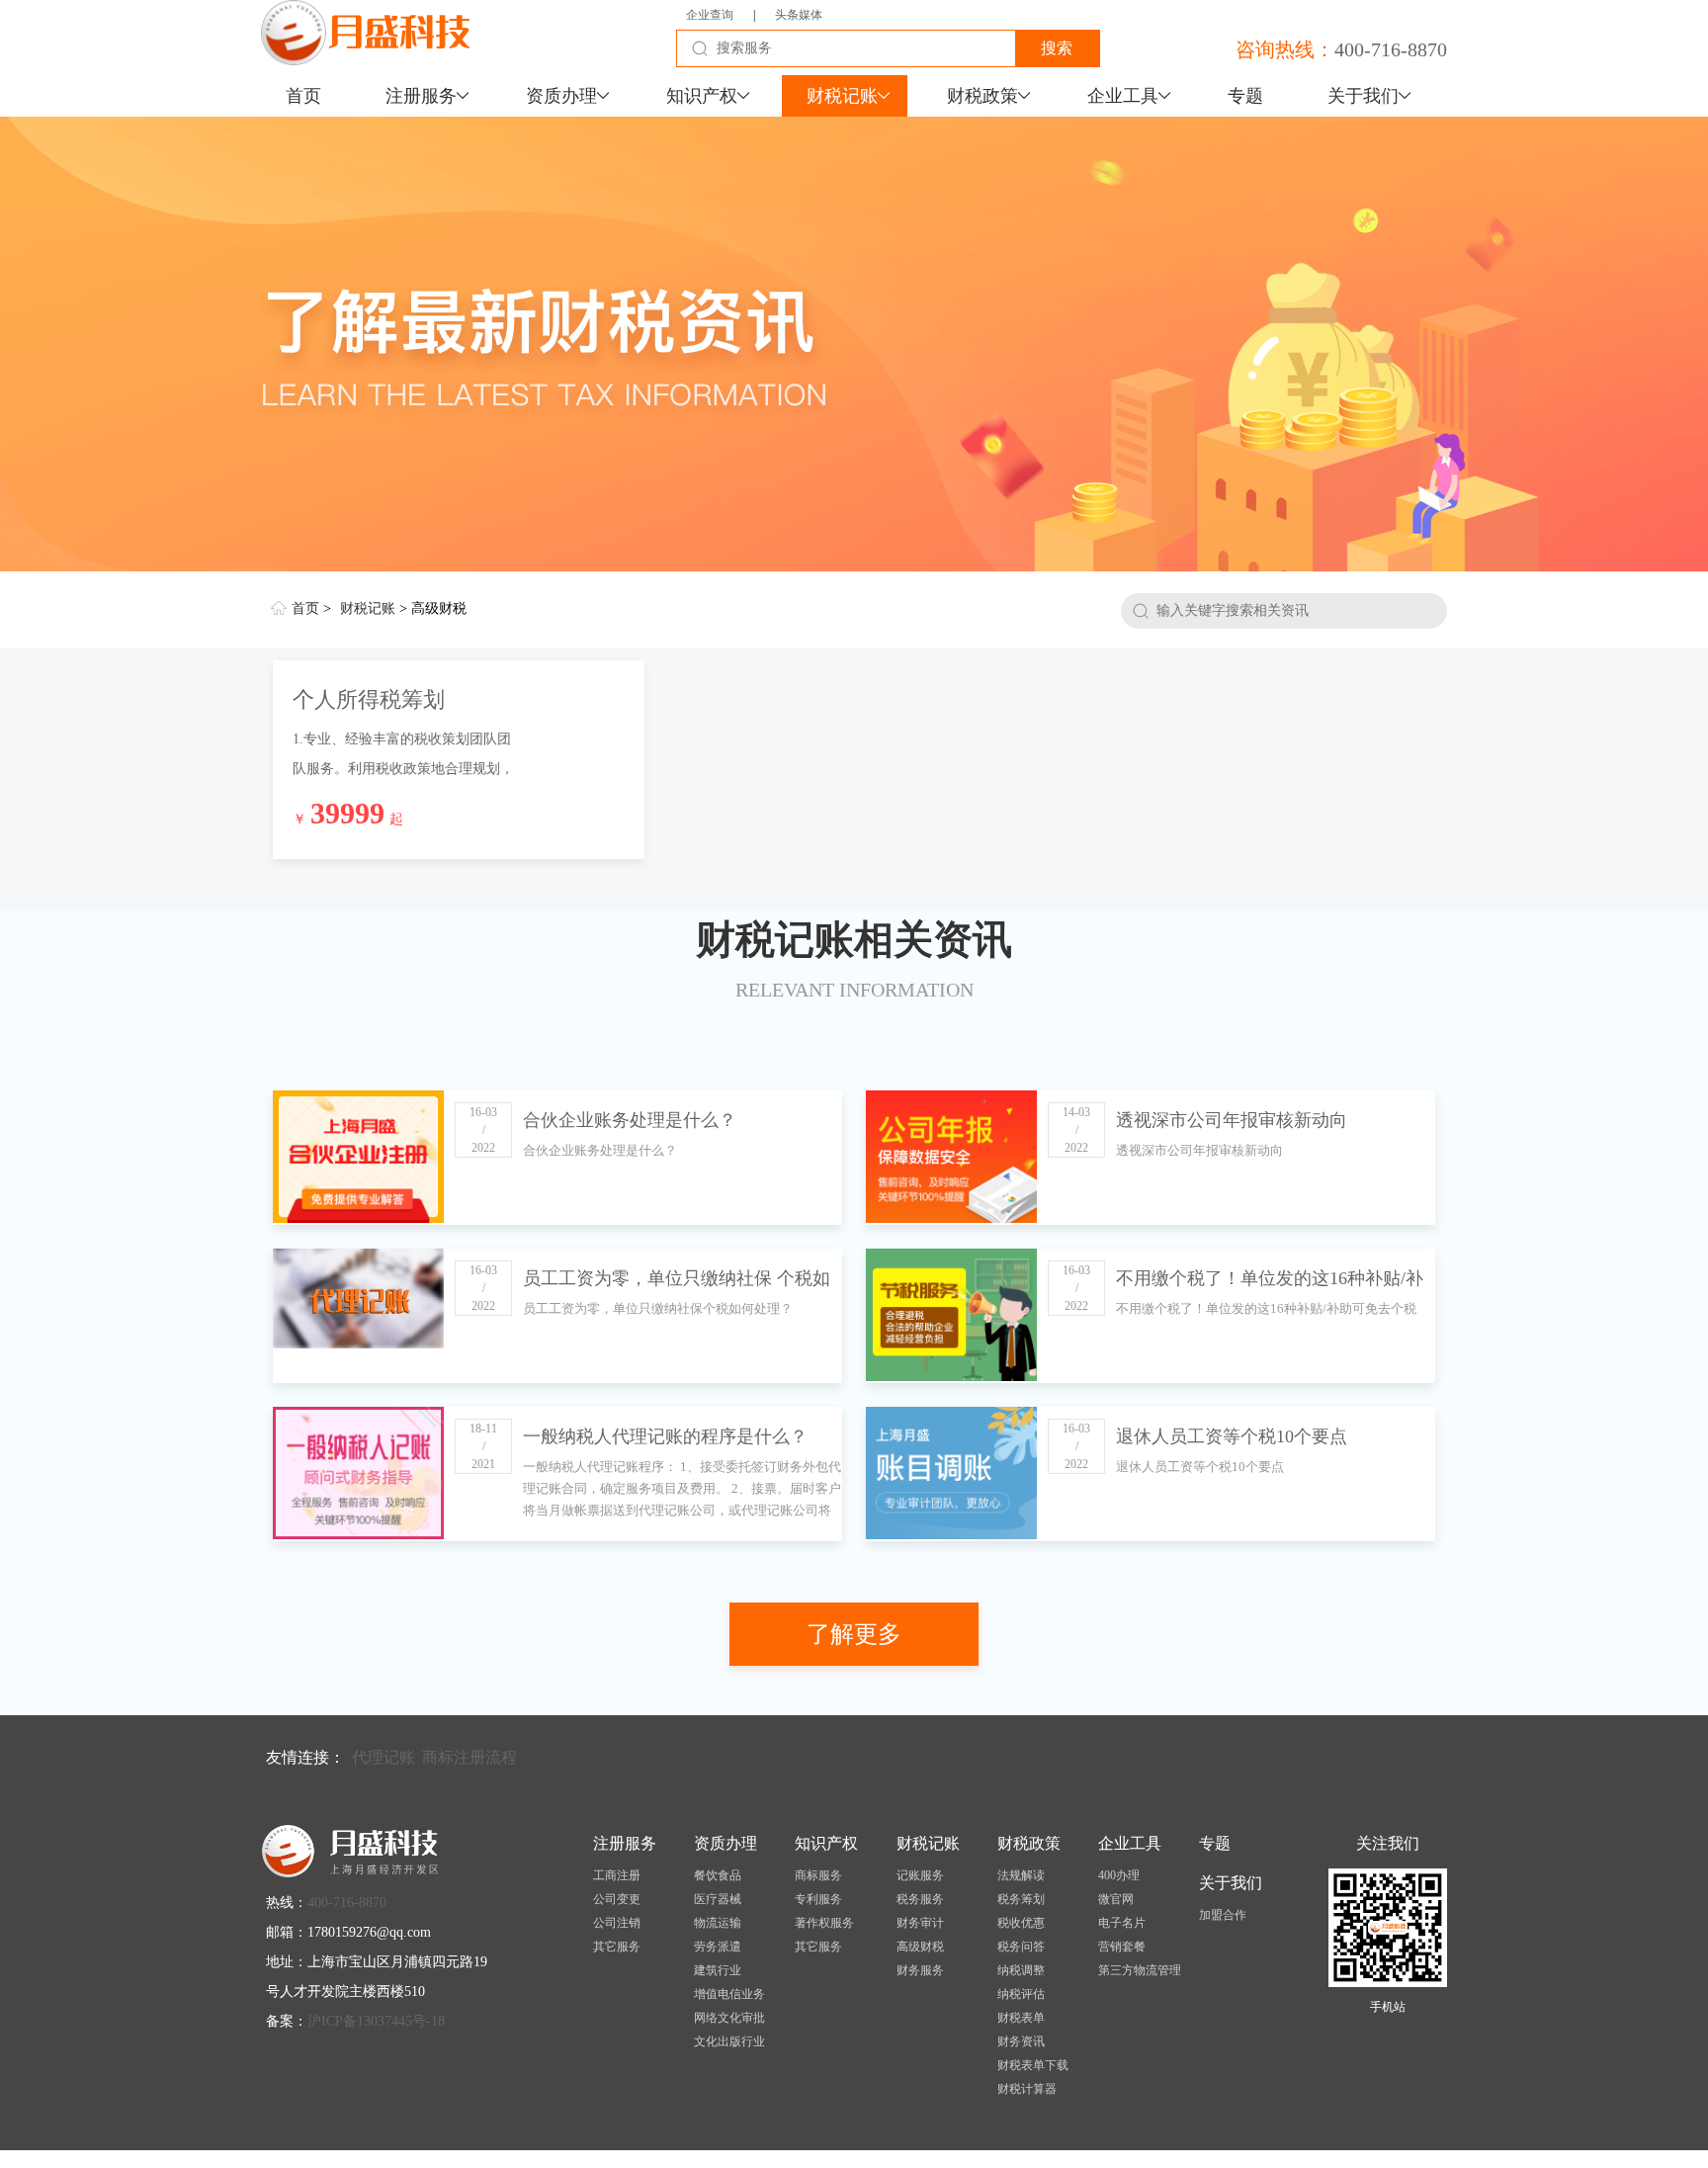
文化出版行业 (729, 2041)
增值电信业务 (729, 1994)
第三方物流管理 (1140, 1970)
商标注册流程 (470, 1757)
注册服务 (421, 96)
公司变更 (617, 1899)
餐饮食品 (718, 1875)
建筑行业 (718, 1970)
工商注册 (617, 1875)
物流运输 (718, 1923)
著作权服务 (824, 1923)
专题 (1245, 96)
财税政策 (982, 96)
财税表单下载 (1033, 2065)
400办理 (1119, 1875)
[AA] (854, 344)
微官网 (1116, 1899)
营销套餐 (1122, 1947)
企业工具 (1123, 96)
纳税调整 (1021, 1970)
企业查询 (710, 15)
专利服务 (818, 1899)
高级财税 (920, 1947)
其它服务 (617, 1947)
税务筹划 (1021, 1899)
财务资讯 (1021, 2041)
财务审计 (920, 1923)
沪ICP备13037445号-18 (376, 2021)
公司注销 (617, 1923)
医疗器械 (718, 1899)
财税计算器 (1027, 2089)
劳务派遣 (718, 1947)
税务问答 (1021, 1947)
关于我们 (1363, 96)
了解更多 (854, 1634)
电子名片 (1122, 1923)
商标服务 (818, 1875)
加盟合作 (1223, 1915)
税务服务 (920, 1899)
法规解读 (1021, 1875)
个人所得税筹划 (369, 699)
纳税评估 (1021, 1994)
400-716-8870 (1391, 49)
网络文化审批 (729, 2018)
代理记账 (384, 1757)
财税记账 (842, 96)
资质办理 (561, 96)
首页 (303, 96)
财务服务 (920, 1970)
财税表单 (1021, 2018)
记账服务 (920, 1875)
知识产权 (702, 96)
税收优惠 (1021, 1923)
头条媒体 (799, 15)
